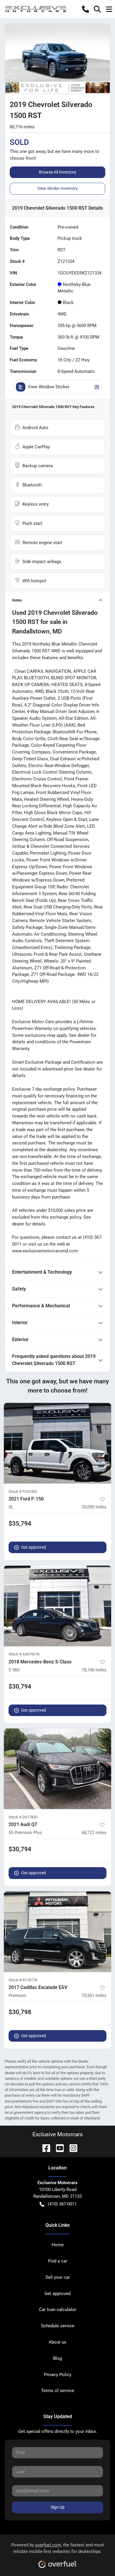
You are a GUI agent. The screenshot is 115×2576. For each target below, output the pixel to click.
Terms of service (57, 2391)
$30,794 (20, 1686)
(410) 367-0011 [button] (62, 2204)
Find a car (58, 2261)
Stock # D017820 (23, 1817)
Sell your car (58, 2277)
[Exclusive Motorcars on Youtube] (57, 2148)
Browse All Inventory (58, 172)
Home (58, 2245)
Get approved (34, 1547)
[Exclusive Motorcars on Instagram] (71, 2148)
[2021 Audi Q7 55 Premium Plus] (57, 1769)
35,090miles (94, 1507)
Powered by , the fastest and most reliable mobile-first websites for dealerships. (58, 2548)
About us (57, 2342)
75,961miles (94, 1996)
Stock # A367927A (24, 1654)
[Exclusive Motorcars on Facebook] (44, 2148)
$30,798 (20, 2012)
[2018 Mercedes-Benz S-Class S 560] (57, 1606)
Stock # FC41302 (23, 1491)
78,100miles (94, 1670)
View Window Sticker (49, 387)
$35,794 (20, 1524)
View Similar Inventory (58, 188)
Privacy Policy (58, 2375)
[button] (86, 9)
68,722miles (94, 1833)
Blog (57, 2358)
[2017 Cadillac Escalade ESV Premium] (57, 1932)
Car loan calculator (58, 2310)
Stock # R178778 (23, 1980)
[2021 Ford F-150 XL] (57, 1443)
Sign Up (58, 2507)
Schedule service (58, 2326)
